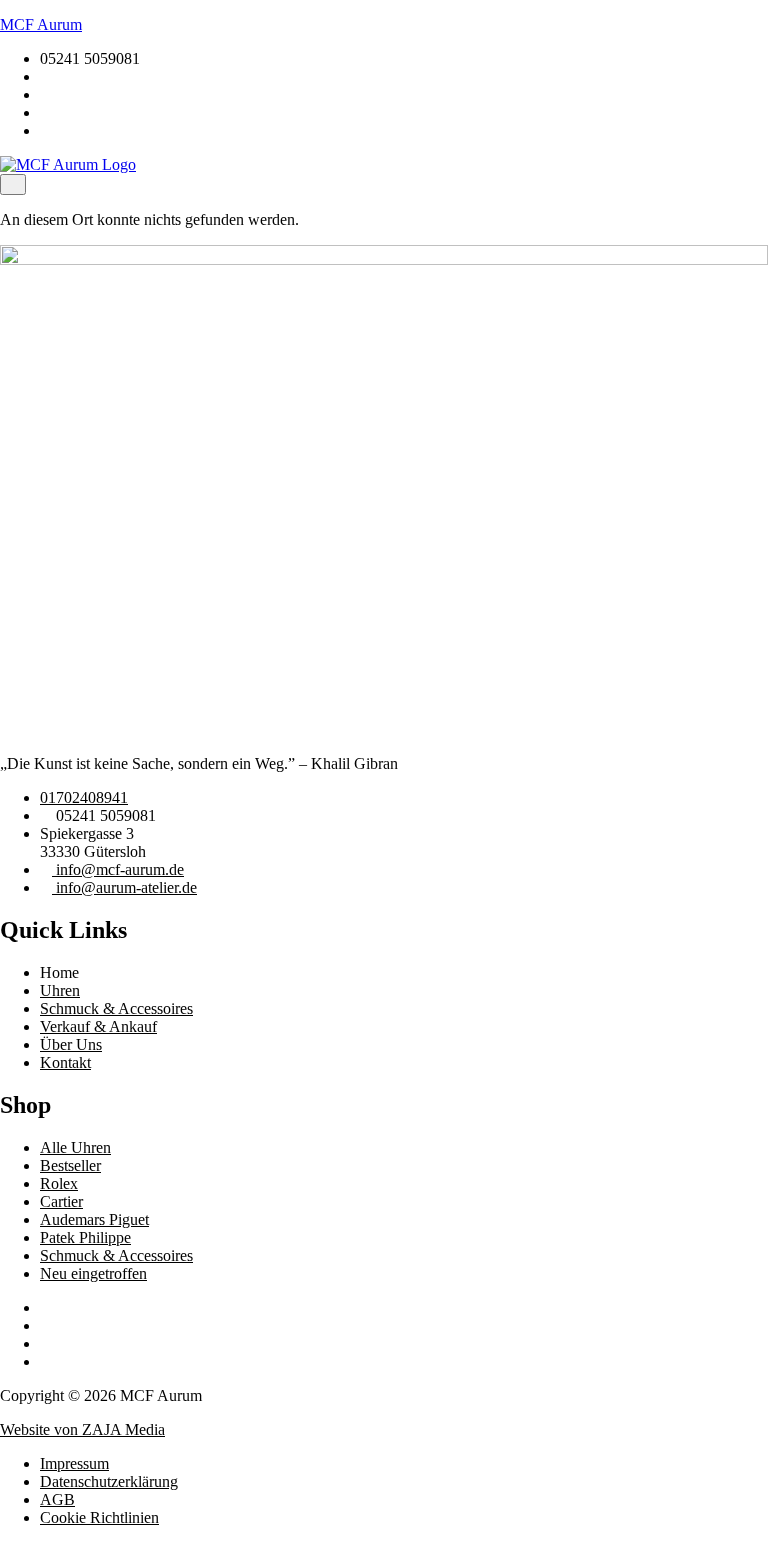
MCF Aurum (41, 24)
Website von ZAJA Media (82, 1429)
